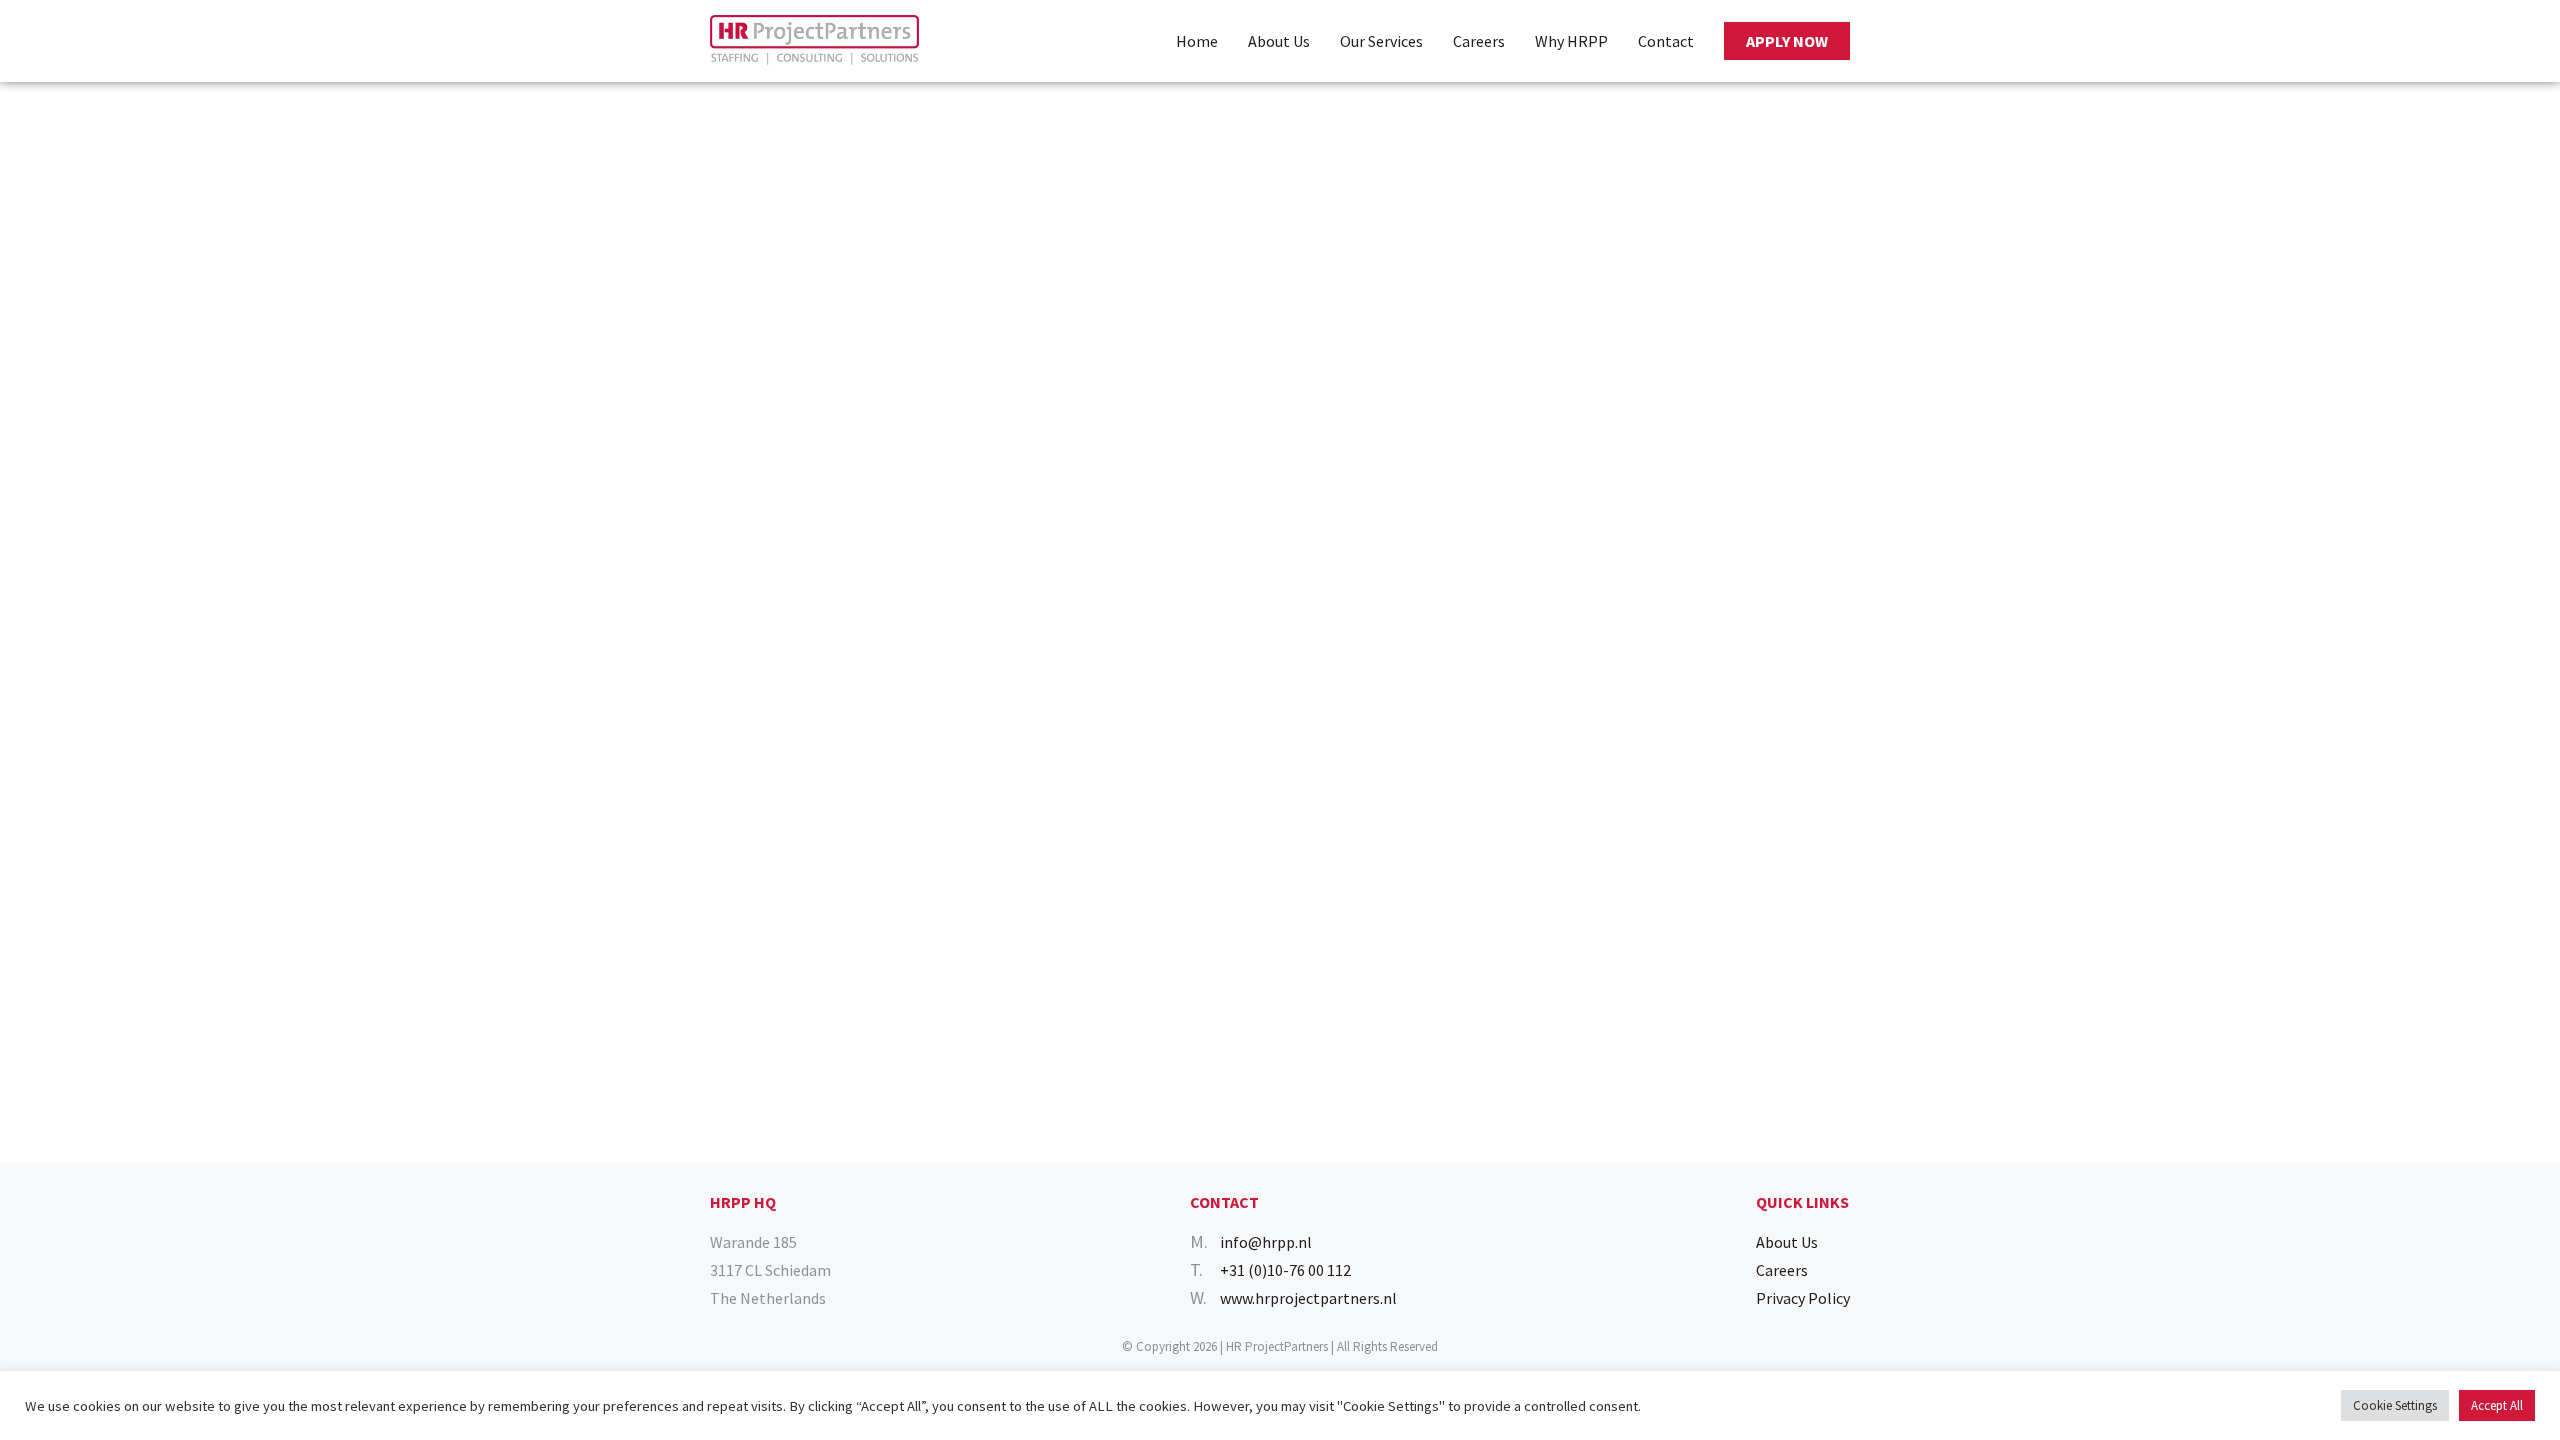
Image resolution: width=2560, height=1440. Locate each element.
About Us (1279, 41)
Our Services (1381, 41)
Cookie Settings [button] (2395, 1405)
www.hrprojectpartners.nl (1308, 1298)
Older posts (40, 154)
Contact (1666, 41)
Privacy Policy (1803, 1298)
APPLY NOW (1787, 41)
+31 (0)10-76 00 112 (1285, 1270)
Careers (1479, 41)
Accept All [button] (2497, 1405)
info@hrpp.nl (1266, 1242)
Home (1197, 41)
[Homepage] (814, 41)
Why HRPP (1571, 41)
